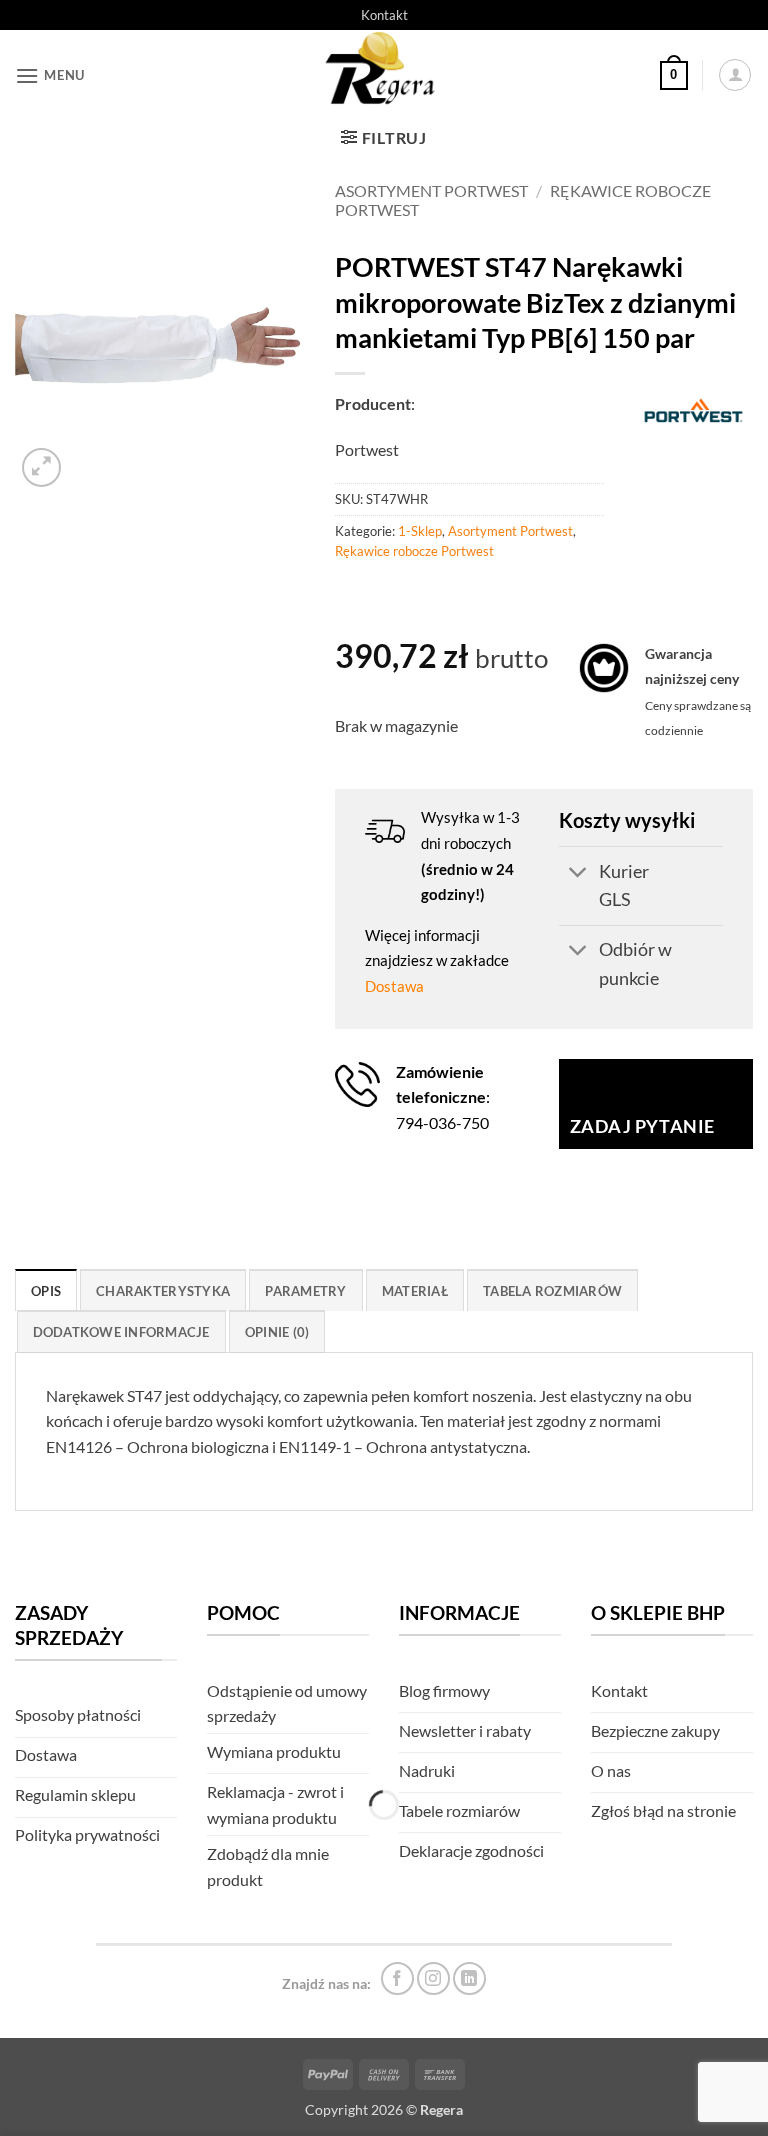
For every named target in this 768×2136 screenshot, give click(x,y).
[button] (50, 75)
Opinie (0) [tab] (277, 1332)
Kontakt (384, 15)
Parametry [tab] (305, 1291)
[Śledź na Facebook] (397, 1978)
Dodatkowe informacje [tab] (121, 1332)
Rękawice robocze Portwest (414, 551)
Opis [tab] (46, 1291)
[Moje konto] (735, 75)
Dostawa (394, 986)
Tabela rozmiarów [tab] (552, 1291)
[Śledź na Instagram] (433, 1978)
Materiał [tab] (415, 1291)
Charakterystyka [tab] (163, 1291)
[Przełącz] (578, 874)
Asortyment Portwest (431, 190)
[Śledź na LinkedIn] (469, 1978)
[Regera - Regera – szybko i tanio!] (384, 75)
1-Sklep (420, 531)
